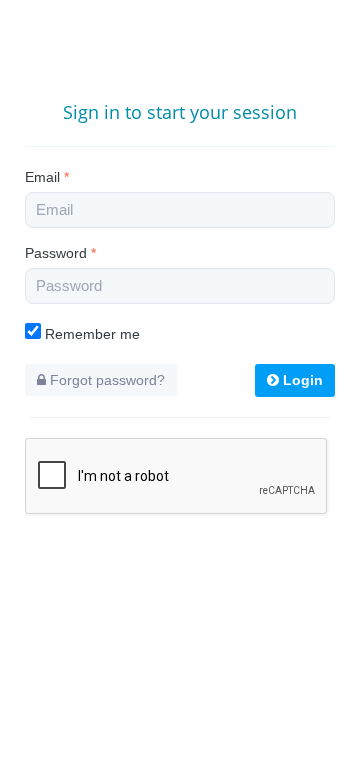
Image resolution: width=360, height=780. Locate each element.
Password (60, 253)
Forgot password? (105, 380)
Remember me (90, 334)
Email (47, 177)
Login (301, 380)
